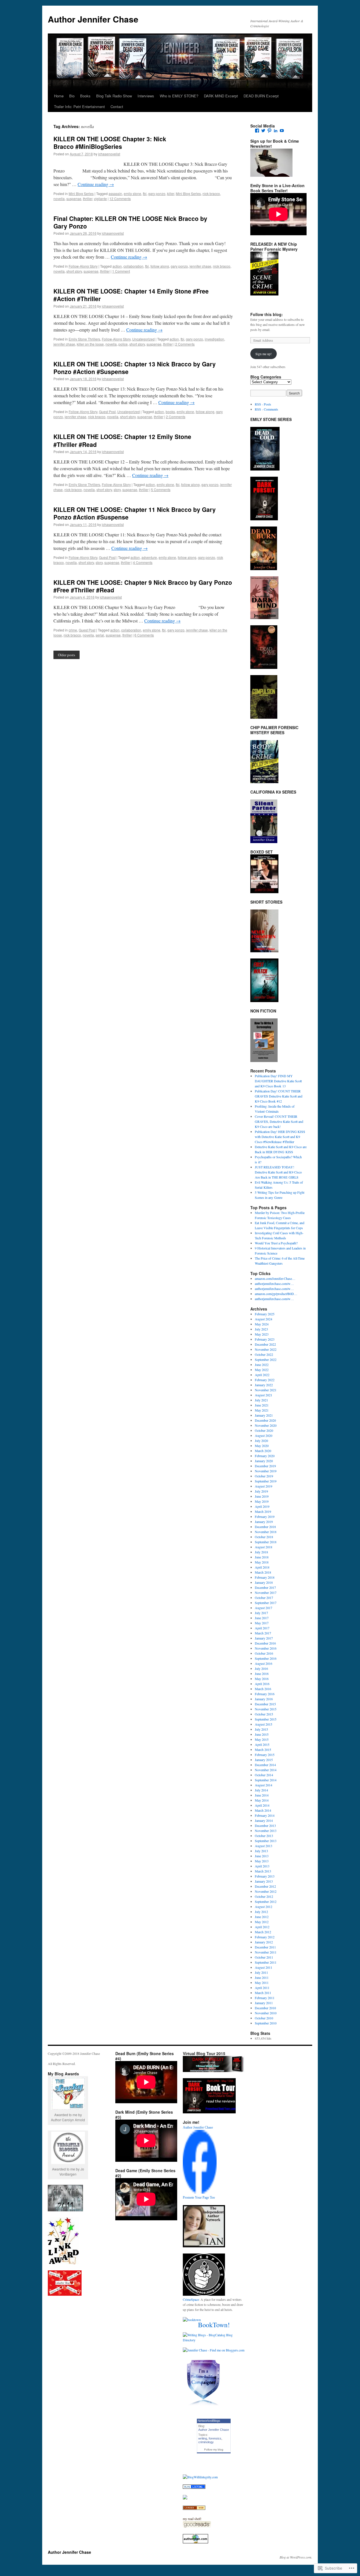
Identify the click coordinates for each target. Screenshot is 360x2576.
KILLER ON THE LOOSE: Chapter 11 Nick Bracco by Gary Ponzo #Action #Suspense (135, 513)
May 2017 (262, 1623)
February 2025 (265, 1314)
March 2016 (263, 1689)
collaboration (133, 266)
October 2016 (264, 1653)
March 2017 (263, 1633)
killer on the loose (90, 344)
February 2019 (265, 1517)
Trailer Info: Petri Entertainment (79, 107)
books (170, 412)
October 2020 (264, 1430)
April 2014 (262, 1805)
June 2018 (262, 1557)
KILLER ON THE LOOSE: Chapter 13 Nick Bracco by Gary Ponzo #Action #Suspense (135, 368)
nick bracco (211, 193)
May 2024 (262, 1324)
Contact (117, 107)
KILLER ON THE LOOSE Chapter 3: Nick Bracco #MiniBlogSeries (110, 143)
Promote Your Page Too (199, 2198)
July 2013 (261, 1851)
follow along (160, 266)
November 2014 (266, 1770)
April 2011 (262, 1988)
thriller (88, 199)
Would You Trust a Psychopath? (276, 1243)
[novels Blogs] (194, 2508)
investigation (214, 339)
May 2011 (262, 1983)
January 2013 (264, 1881)
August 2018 (264, 1547)
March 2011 (263, 1993)
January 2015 (264, 1760)
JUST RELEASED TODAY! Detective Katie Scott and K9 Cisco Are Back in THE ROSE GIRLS (278, 1172)
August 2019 (264, 1486)
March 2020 (263, 1451)
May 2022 (262, 1370)
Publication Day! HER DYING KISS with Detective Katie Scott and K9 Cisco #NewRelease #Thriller (280, 1137)
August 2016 (264, 1663)
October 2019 (264, 1476)
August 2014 (264, 1785)
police (123, 344)
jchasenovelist (109, 154)
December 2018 (265, 1527)
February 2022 (265, 1380)
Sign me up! (264, 354)
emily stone (132, 193)
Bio (72, 96)
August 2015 (264, 1724)
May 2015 (262, 1739)
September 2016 (266, 1658)
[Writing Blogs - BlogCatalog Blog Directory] (214, 2340)
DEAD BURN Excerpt (261, 96)
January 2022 (264, 1385)
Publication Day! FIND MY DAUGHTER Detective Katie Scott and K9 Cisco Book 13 (278, 1081)
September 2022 (266, 1359)
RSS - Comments (266, 409)
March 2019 (263, 1511)
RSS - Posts (263, 404)
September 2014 (266, 1780)
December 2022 (265, 1344)
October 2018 (264, 1537)
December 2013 (265, 1825)
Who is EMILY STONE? (179, 96)
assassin (115, 193)
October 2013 (264, 1836)
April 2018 (262, 1567)
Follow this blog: (267, 314)
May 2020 (262, 1446)
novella (59, 199)
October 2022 (264, 1354)
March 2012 (263, 1932)
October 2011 (264, 1957)
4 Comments (143, 562)
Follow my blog (214, 2450)
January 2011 (264, 2003)
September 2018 (266, 1542)
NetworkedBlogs (209, 2421)
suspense (74, 199)
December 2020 (265, 1420)
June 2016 (262, 1674)
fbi (145, 193)
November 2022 (266, 1349)
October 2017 (264, 1598)
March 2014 (263, 1810)
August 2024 (264, 1319)
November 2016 (266, 1648)
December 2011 (265, 1947)
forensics (215, 2438)
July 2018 (261, 1552)
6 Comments (144, 635)
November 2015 (266, 1709)
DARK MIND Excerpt (221, 96)
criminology (206, 2442)
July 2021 (261, 1400)
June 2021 (262, 1405)
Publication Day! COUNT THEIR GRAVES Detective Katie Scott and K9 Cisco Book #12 (279, 1096)
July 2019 (261, 1491)
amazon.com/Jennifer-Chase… (275, 1278)
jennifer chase (200, 266)
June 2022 (262, 1365)
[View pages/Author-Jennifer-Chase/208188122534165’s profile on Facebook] (257, 131)
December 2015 (265, 1704)
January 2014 (264, 1820)
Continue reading (96, 184)
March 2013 (263, 1871)
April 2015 (262, 1744)
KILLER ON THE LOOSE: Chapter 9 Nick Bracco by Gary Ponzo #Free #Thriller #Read (143, 586)
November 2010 (266, 2013)
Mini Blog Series (81, 193)
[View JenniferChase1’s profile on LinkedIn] (276, 131)
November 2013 (266, 1831)
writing (203, 2438)
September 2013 (266, 1841)
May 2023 (262, 1334)
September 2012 (266, 1901)
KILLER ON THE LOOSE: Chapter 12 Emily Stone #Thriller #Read (122, 440)
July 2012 (261, 1912)
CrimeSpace (191, 2299)
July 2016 (261, 1668)
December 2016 (265, 1643)
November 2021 (266, 1390)
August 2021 (264, 1395)
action (117, 266)
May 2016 (262, 1679)
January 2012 (264, 1942)
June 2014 (262, 1795)
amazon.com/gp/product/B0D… (276, 1294)
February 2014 (265, 1815)
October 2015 (264, 1714)
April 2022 (262, 1375)
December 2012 (265, 1886)
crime (73, 630)
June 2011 (262, 1977)
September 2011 (266, 1962)
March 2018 (263, 1572)
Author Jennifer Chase (93, 19)
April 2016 (262, 1684)
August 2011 (264, 1967)
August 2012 (264, 1907)
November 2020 (266, 1425)
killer (171, 193)
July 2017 (261, 1613)
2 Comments (185, 344)
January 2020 (264, 1461)
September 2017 (266, 1603)
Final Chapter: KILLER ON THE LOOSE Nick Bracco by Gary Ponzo (130, 222)
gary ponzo (157, 193)
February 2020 (265, 1456)
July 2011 (261, 1972)
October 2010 (264, 2018)
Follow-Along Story (83, 266)
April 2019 (262, 1506)
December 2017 (265, 1587)
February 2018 (265, 1577)
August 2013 (264, 1846)
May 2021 (262, 1410)
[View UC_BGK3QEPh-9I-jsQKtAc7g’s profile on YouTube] (282, 131)
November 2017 (266, 1592)
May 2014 (262, 1800)
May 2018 (262, 1562)
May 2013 (262, 1861)
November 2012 (266, 1891)
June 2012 (262, 1917)
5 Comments (161, 490)
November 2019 (266, 1471)
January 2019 (264, 1522)
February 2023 (265, 1339)
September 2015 (266, 1719)
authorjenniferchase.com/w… (274, 1283)
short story (74, 271)
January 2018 (264, 1582)
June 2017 (262, 1618)
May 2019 (262, 1501)
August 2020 (264, 1435)
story (117, 490)
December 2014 (265, 1765)
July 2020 (261, 1441)
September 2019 (266, 1481)
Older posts (67, 655)
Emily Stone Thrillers (84, 339)
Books (85, 96)
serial (100, 635)
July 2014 (261, 1790)
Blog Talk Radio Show (114, 96)
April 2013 (262, 1866)
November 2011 (266, 1952)
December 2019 (265, 1466)
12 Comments (120, 199)
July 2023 (261, 1329)
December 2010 (265, 2008)
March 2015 (263, 1750)
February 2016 (265, 1694)
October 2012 (264, 1896)
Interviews (146, 96)
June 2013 (262, 1856)
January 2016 (264, 1699)
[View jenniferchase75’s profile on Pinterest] (269, 131)
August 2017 (264, 1608)
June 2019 (262, 1496)
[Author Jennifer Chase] (200, 2192)
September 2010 (266, 2023)
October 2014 (264, 1775)
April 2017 (262, 1628)
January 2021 (264, 1415)
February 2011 (265, 1998)
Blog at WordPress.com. (296, 2557)
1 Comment (121, 271)
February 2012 (265, 1937)
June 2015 (262, 1734)
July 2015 (261, 1729)
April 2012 (262, 1927)
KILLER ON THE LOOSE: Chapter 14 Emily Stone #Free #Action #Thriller (131, 295)
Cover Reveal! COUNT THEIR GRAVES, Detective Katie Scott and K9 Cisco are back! (279, 1121)
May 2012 (262, 1922)
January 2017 (264, 1638)
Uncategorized (143, 339)
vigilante (100, 199)
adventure (149, 557)
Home (59, 96)
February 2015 (265, 1755)
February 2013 (265, 1876)
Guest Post (107, 412)
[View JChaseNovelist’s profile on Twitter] (263, 131)
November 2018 (266, 1532)
